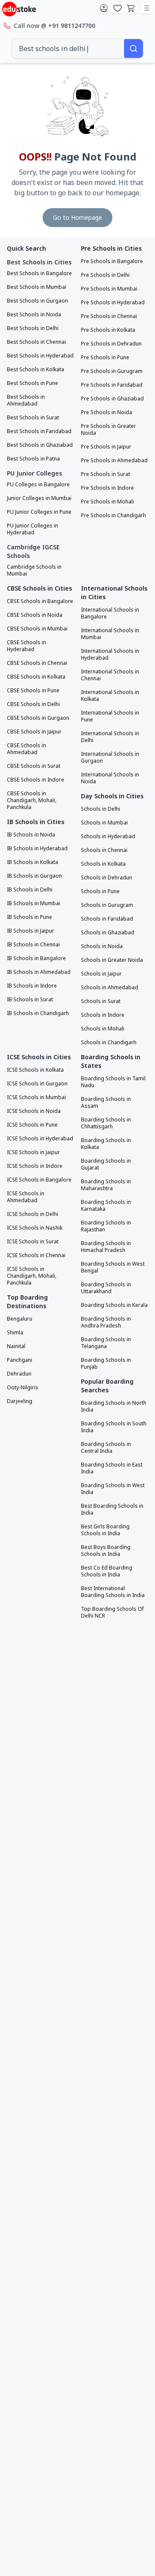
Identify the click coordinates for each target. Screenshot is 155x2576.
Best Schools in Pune (33, 383)
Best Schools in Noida (34, 315)
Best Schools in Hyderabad (40, 356)
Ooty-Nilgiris (23, 1388)
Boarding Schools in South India (114, 1427)
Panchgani (20, 1360)
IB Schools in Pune (29, 917)
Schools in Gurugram (107, 905)
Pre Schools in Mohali (107, 502)
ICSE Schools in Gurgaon (37, 1084)
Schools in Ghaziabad (108, 933)
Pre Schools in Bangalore (112, 261)
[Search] (133, 48)
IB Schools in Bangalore (36, 958)
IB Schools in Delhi (30, 890)
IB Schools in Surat (30, 1000)
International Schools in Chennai (110, 675)
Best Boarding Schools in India (112, 1509)
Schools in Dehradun (107, 878)
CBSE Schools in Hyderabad (26, 646)
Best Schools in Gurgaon (37, 301)
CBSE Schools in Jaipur (34, 732)
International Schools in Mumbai (110, 634)
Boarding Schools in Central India (106, 1448)
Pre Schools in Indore (107, 488)
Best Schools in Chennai (36, 342)
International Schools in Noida (110, 778)
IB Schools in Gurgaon (34, 876)
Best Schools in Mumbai (37, 287)
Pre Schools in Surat (105, 474)
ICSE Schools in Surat (33, 1242)
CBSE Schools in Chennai (37, 663)
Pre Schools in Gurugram (112, 371)
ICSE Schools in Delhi (33, 1214)
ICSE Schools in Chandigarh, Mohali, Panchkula (32, 1276)
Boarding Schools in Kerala (114, 1305)
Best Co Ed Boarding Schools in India (107, 1571)
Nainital (16, 1346)
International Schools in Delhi (110, 737)
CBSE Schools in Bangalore (40, 601)
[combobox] (68, 48)
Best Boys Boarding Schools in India (106, 1551)
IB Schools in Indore (32, 986)
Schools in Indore (103, 1015)
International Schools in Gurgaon (110, 758)
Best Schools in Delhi (33, 328)
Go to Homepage (77, 217)
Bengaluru (20, 1319)
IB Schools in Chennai (33, 945)
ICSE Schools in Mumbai (36, 1097)
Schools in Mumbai (104, 823)
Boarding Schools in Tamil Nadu (113, 1082)
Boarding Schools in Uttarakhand (106, 1288)
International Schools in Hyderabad (110, 655)
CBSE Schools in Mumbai (37, 629)
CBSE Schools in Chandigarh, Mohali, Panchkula (32, 800)
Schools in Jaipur (101, 974)
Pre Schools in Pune (105, 358)
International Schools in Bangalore (110, 613)
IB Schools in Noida (31, 835)
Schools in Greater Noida (112, 960)
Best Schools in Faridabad (39, 431)
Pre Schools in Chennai (109, 316)
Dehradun (19, 1374)
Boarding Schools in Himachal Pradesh (106, 1247)
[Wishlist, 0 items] (118, 9)
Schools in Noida (102, 946)
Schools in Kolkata (103, 864)
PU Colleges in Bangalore (38, 485)
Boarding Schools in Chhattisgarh (106, 1123)
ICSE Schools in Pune (32, 1125)
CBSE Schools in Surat (34, 766)
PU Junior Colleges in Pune (39, 512)
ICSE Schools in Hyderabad (40, 1139)
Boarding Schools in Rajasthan (106, 1226)
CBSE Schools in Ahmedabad (26, 749)
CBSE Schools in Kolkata (36, 677)
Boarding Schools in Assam (106, 1103)
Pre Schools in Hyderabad (113, 303)
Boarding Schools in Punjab (106, 1364)
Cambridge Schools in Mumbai (34, 570)
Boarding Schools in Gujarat (106, 1164)
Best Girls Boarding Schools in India (105, 1530)
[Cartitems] (131, 9)
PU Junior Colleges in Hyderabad (33, 529)
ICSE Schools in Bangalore (39, 1180)
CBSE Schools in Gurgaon (38, 718)
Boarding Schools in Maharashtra (106, 1185)
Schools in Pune (100, 891)
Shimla (15, 1333)
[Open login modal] (104, 9)
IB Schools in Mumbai (34, 903)
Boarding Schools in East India (112, 1468)
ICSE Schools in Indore (35, 1166)
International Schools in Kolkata (110, 696)
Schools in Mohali (103, 1029)
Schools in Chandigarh (109, 1043)
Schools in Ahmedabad (110, 988)
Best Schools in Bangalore (39, 273)
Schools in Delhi (101, 809)
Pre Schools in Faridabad (112, 385)
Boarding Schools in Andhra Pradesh (106, 1322)
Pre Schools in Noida (107, 412)
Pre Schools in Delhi (105, 275)
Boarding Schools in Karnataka (106, 1206)
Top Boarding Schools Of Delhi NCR (112, 1612)
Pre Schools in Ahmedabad (114, 461)
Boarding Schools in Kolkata (106, 1144)
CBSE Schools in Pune (33, 691)
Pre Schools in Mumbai (109, 289)
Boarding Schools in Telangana (106, 1343)
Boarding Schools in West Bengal (113, 1267)
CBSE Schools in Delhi (33, 704)
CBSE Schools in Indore (36, 780)
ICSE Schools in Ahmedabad (26, 1197)
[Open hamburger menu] (147, 9)
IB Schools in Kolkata (33, 862)
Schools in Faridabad (107, 919)
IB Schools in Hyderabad (37, 849)
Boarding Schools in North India (114, 1406)
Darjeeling (20, 1401)
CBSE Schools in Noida (35, 615)
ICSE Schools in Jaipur (33, 1152)
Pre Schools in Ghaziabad (112, 399)
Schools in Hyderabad (108, 836)
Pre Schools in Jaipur (106, 447)
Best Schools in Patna (33, 459)
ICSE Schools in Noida (34, 1111)
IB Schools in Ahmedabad (39, 972)
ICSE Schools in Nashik (35, 1228)
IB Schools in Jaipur (31, 931)
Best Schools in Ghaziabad (40, 445)
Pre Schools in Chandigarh (113, 515)
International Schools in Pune (110, 716)
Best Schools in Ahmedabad (26, 400)
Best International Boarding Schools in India (113, 1592)
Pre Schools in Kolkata (108, 330)
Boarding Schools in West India (113, 1489)
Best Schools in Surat (33, 418)
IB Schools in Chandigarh (38, 1013)
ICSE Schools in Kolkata (35, 1070)
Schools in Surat (101, 1001)
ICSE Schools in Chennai (36, 1255)
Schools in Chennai (104, 850)
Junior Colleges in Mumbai (39, 498)
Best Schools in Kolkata (36, 370)
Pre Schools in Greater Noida (108, 430)
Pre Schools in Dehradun (111, 344)
